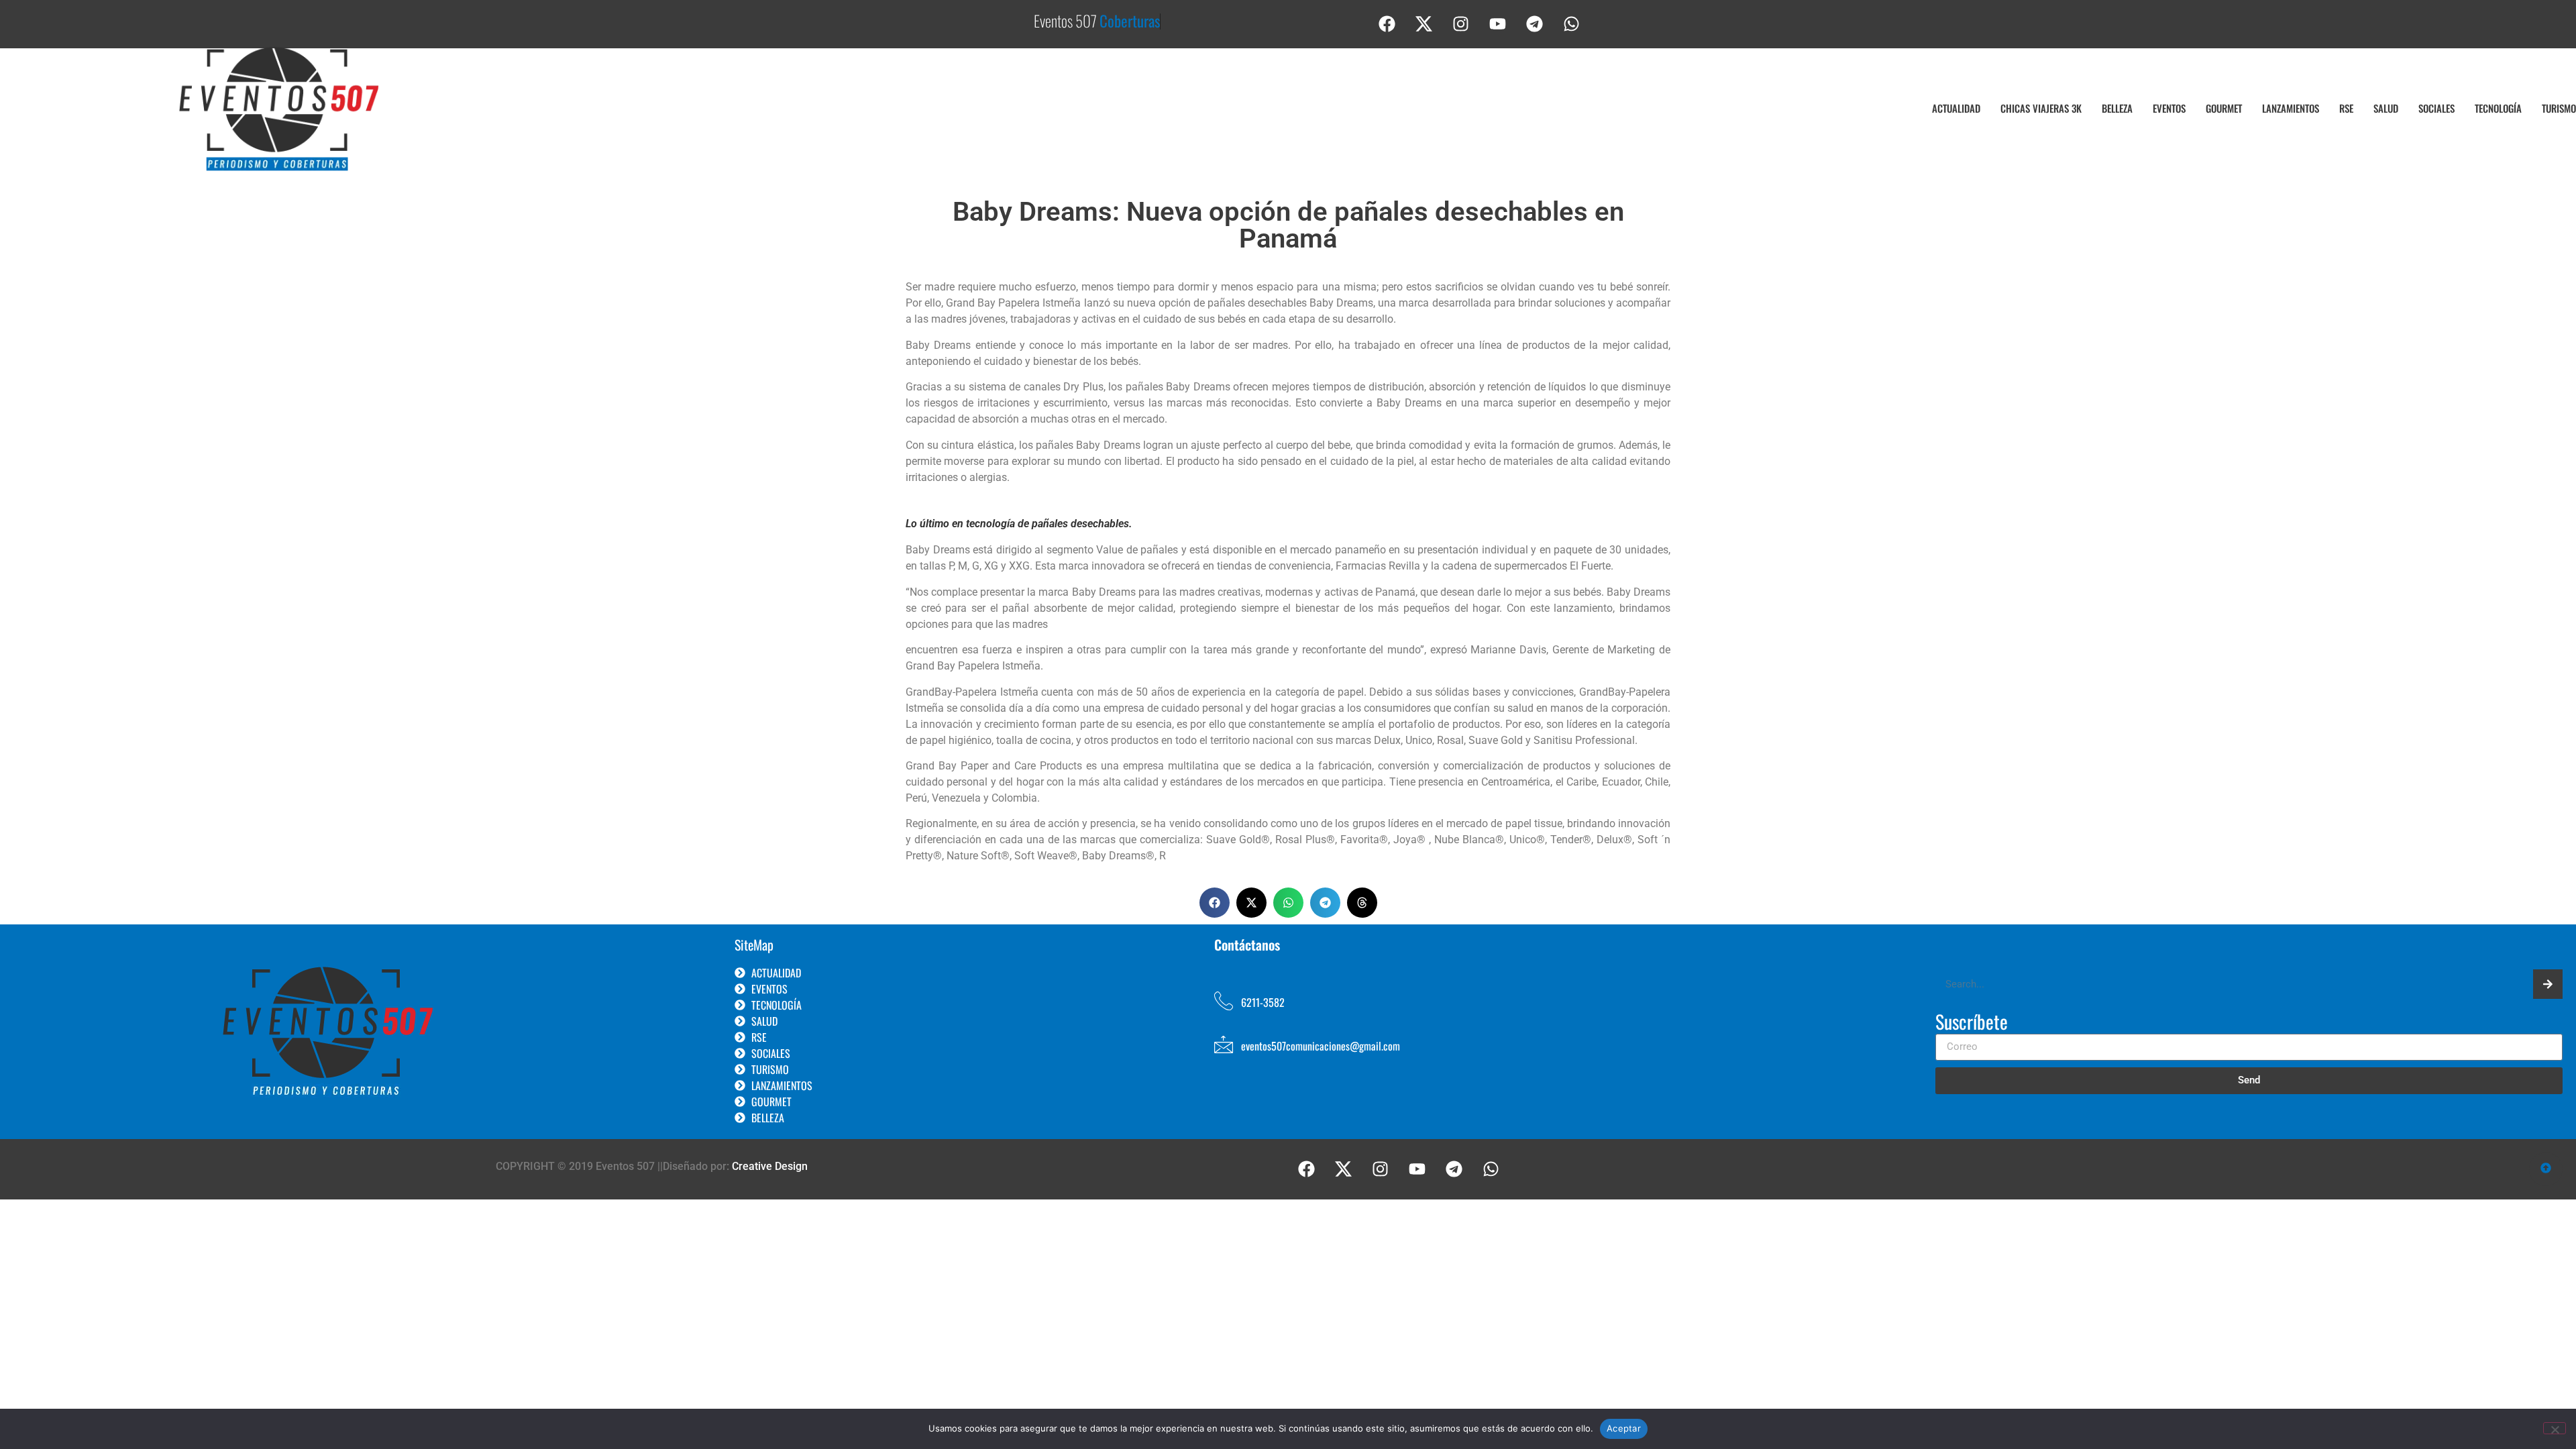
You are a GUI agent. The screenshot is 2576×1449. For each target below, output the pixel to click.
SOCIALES (2436, 108)
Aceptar (1624, 1428)
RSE (2346, 108)
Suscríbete (1972, 1023)
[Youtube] (1498, 23)
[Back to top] (2546, 1169)
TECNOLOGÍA (2498, 108)
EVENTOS (2169, 108)
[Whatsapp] (1572, 23)
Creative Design (770, 1166)
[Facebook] (1387, 23)
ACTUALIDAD (1956, 108)
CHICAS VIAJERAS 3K (2041, 108)
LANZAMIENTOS (2291, 108)
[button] (1215, 903)
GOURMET (2224, 108)
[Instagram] (1461, 23)
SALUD (2386, 108)
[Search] (2548, 984)
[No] (2555, 1428)
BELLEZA (2117, 108)
